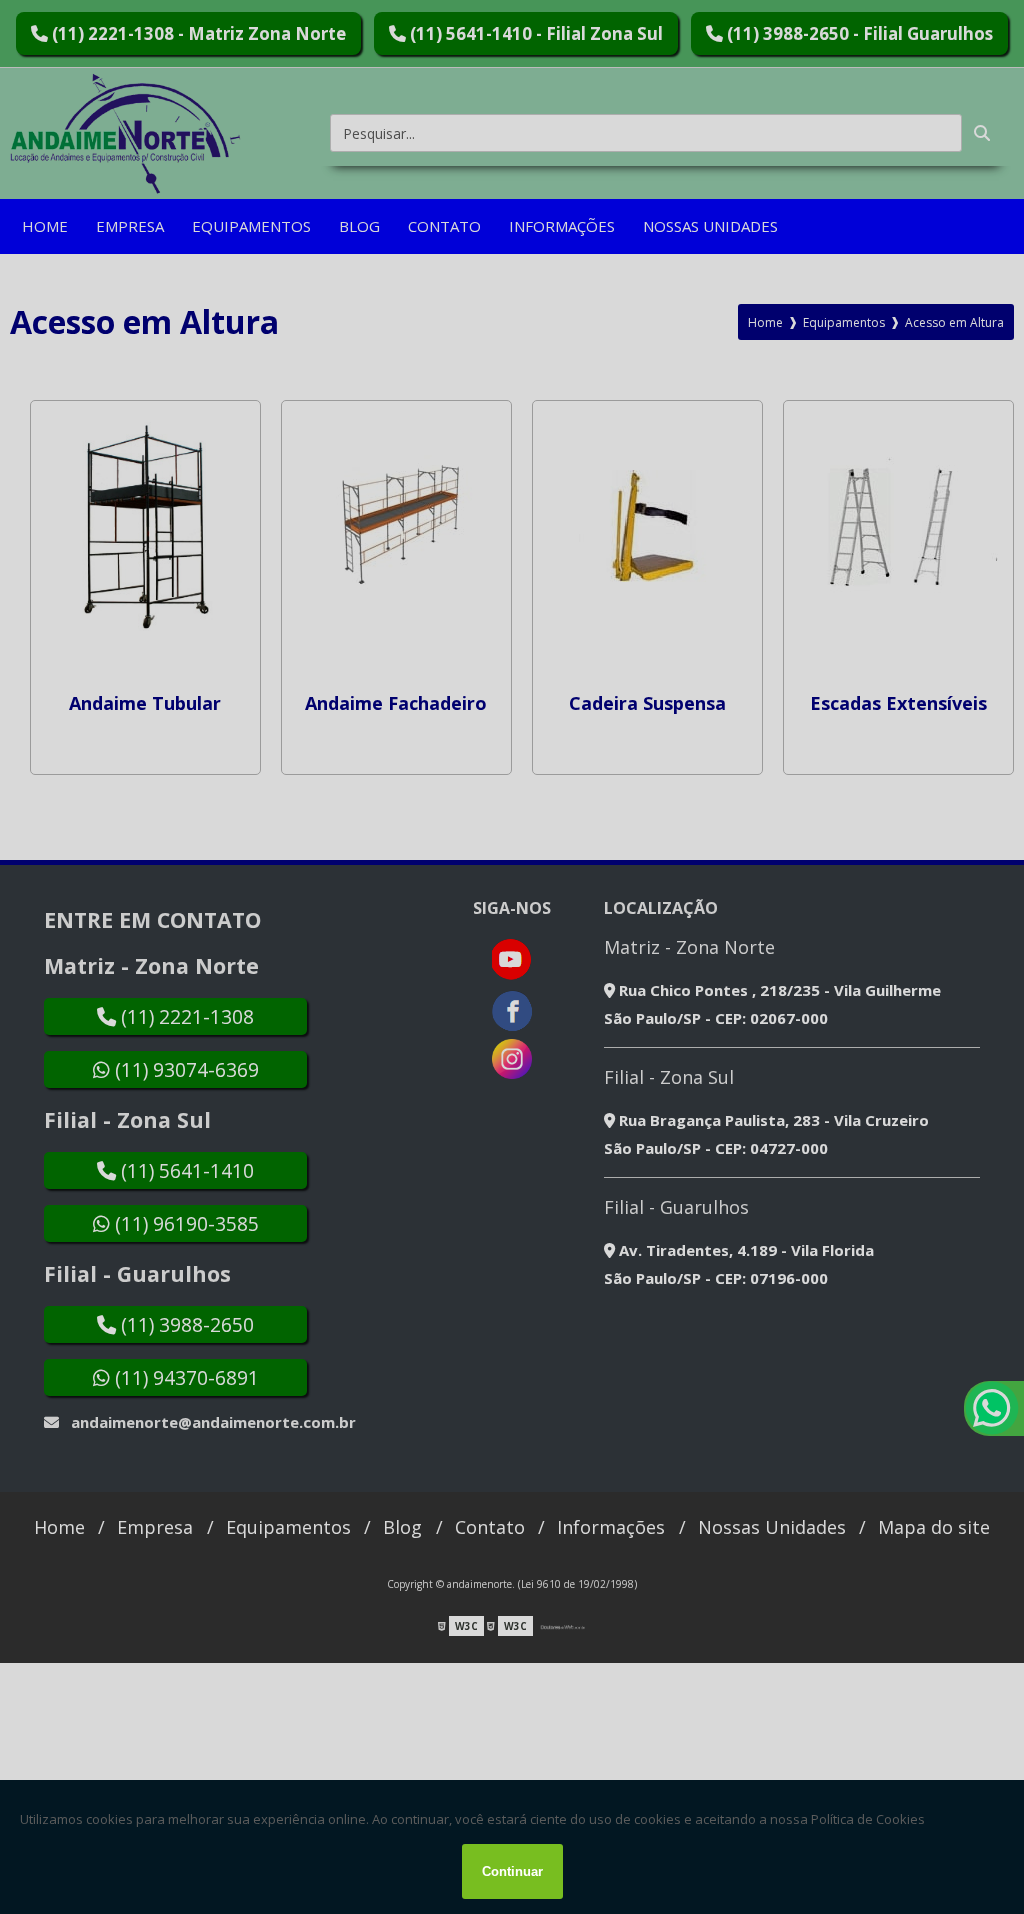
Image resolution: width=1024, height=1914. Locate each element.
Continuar (512, 1871)
